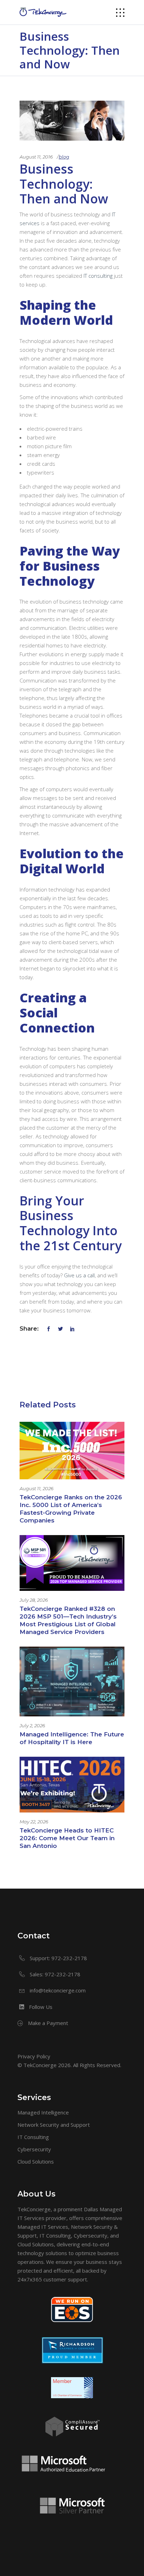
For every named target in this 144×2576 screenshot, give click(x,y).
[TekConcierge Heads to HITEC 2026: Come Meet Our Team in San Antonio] (72, 1785)
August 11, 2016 (36, 157)
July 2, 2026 (32, 1726)
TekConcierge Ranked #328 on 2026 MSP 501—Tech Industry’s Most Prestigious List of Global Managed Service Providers (68, 1620)
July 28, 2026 (34, 1600)
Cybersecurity (34, 2149)
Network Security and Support (54, 2125)
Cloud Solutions (36, 2161)
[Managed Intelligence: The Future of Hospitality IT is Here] (72, 1682)
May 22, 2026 (34, 1822)
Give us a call (79, 1275)
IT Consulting (33, 2137)
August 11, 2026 (37, 1488)
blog (64, 157)
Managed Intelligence (43, 2112)
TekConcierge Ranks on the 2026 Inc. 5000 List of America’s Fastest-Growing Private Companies (71, 1509)
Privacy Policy (34, 2056)
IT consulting (98, 276)
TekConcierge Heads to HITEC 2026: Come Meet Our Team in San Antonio (67, 1838)
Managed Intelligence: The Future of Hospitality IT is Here (72, 1738)
